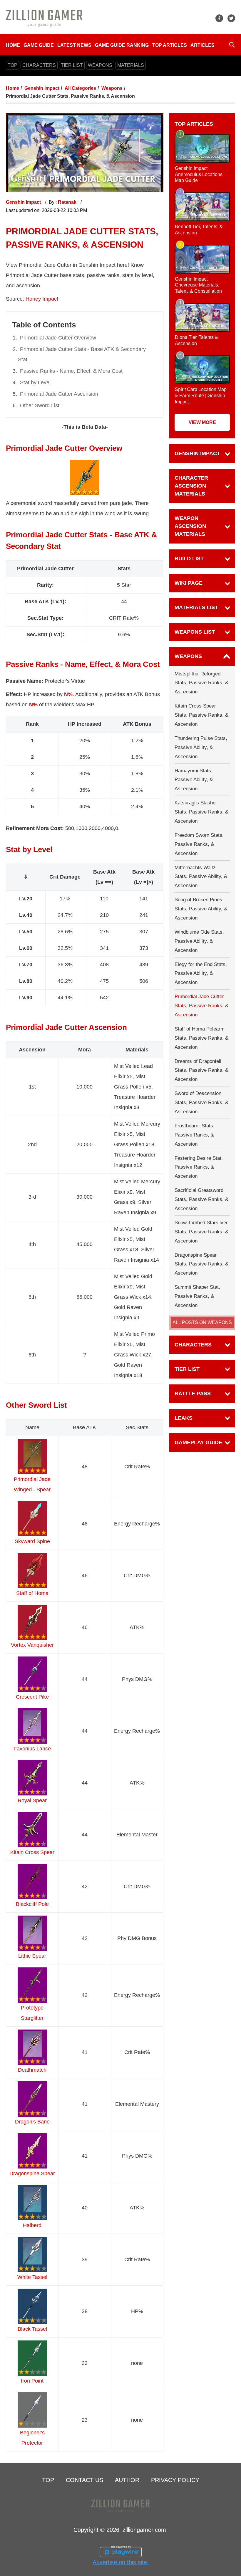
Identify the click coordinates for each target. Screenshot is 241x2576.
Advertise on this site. (121, 2562)
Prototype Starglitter (32, 2013)
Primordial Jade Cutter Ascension (59, 394)
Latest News (74, 45)
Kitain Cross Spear (32, 1852)
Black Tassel (32, 2329)
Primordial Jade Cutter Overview (58, 338)
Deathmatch (32, 2070)
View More (202, 422)
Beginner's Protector (32, 2438)
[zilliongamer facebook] (219, 18)
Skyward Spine (32, 1541)
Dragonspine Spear (32, 2174)
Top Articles (170, 45)
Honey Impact (42, 299)
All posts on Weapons (202, 1323)
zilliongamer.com (144, 2530)
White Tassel (32, 2277)
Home (13, 45)
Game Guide (39, 45)
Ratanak (68, 202)
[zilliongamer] (44, 18)
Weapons (112, 88)
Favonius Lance (32, 1749)
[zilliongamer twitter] (231, 18)
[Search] (232, 45)
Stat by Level (35, 382)
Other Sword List (40, 405)
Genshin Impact (42, 88)
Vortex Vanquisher (32, 1645)
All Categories (80, 88)
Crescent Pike (32, 1697)
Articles (202, 45)
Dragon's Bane (32, 2122)
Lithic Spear (32, 1956)
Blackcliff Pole (32, 1904)
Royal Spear (32, 1800)
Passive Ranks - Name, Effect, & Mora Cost (71, 371)
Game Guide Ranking (122, 45)
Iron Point (32, 2381)
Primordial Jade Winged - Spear (32, 1484)
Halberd (32, 2225)
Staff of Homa (32, 1593)
